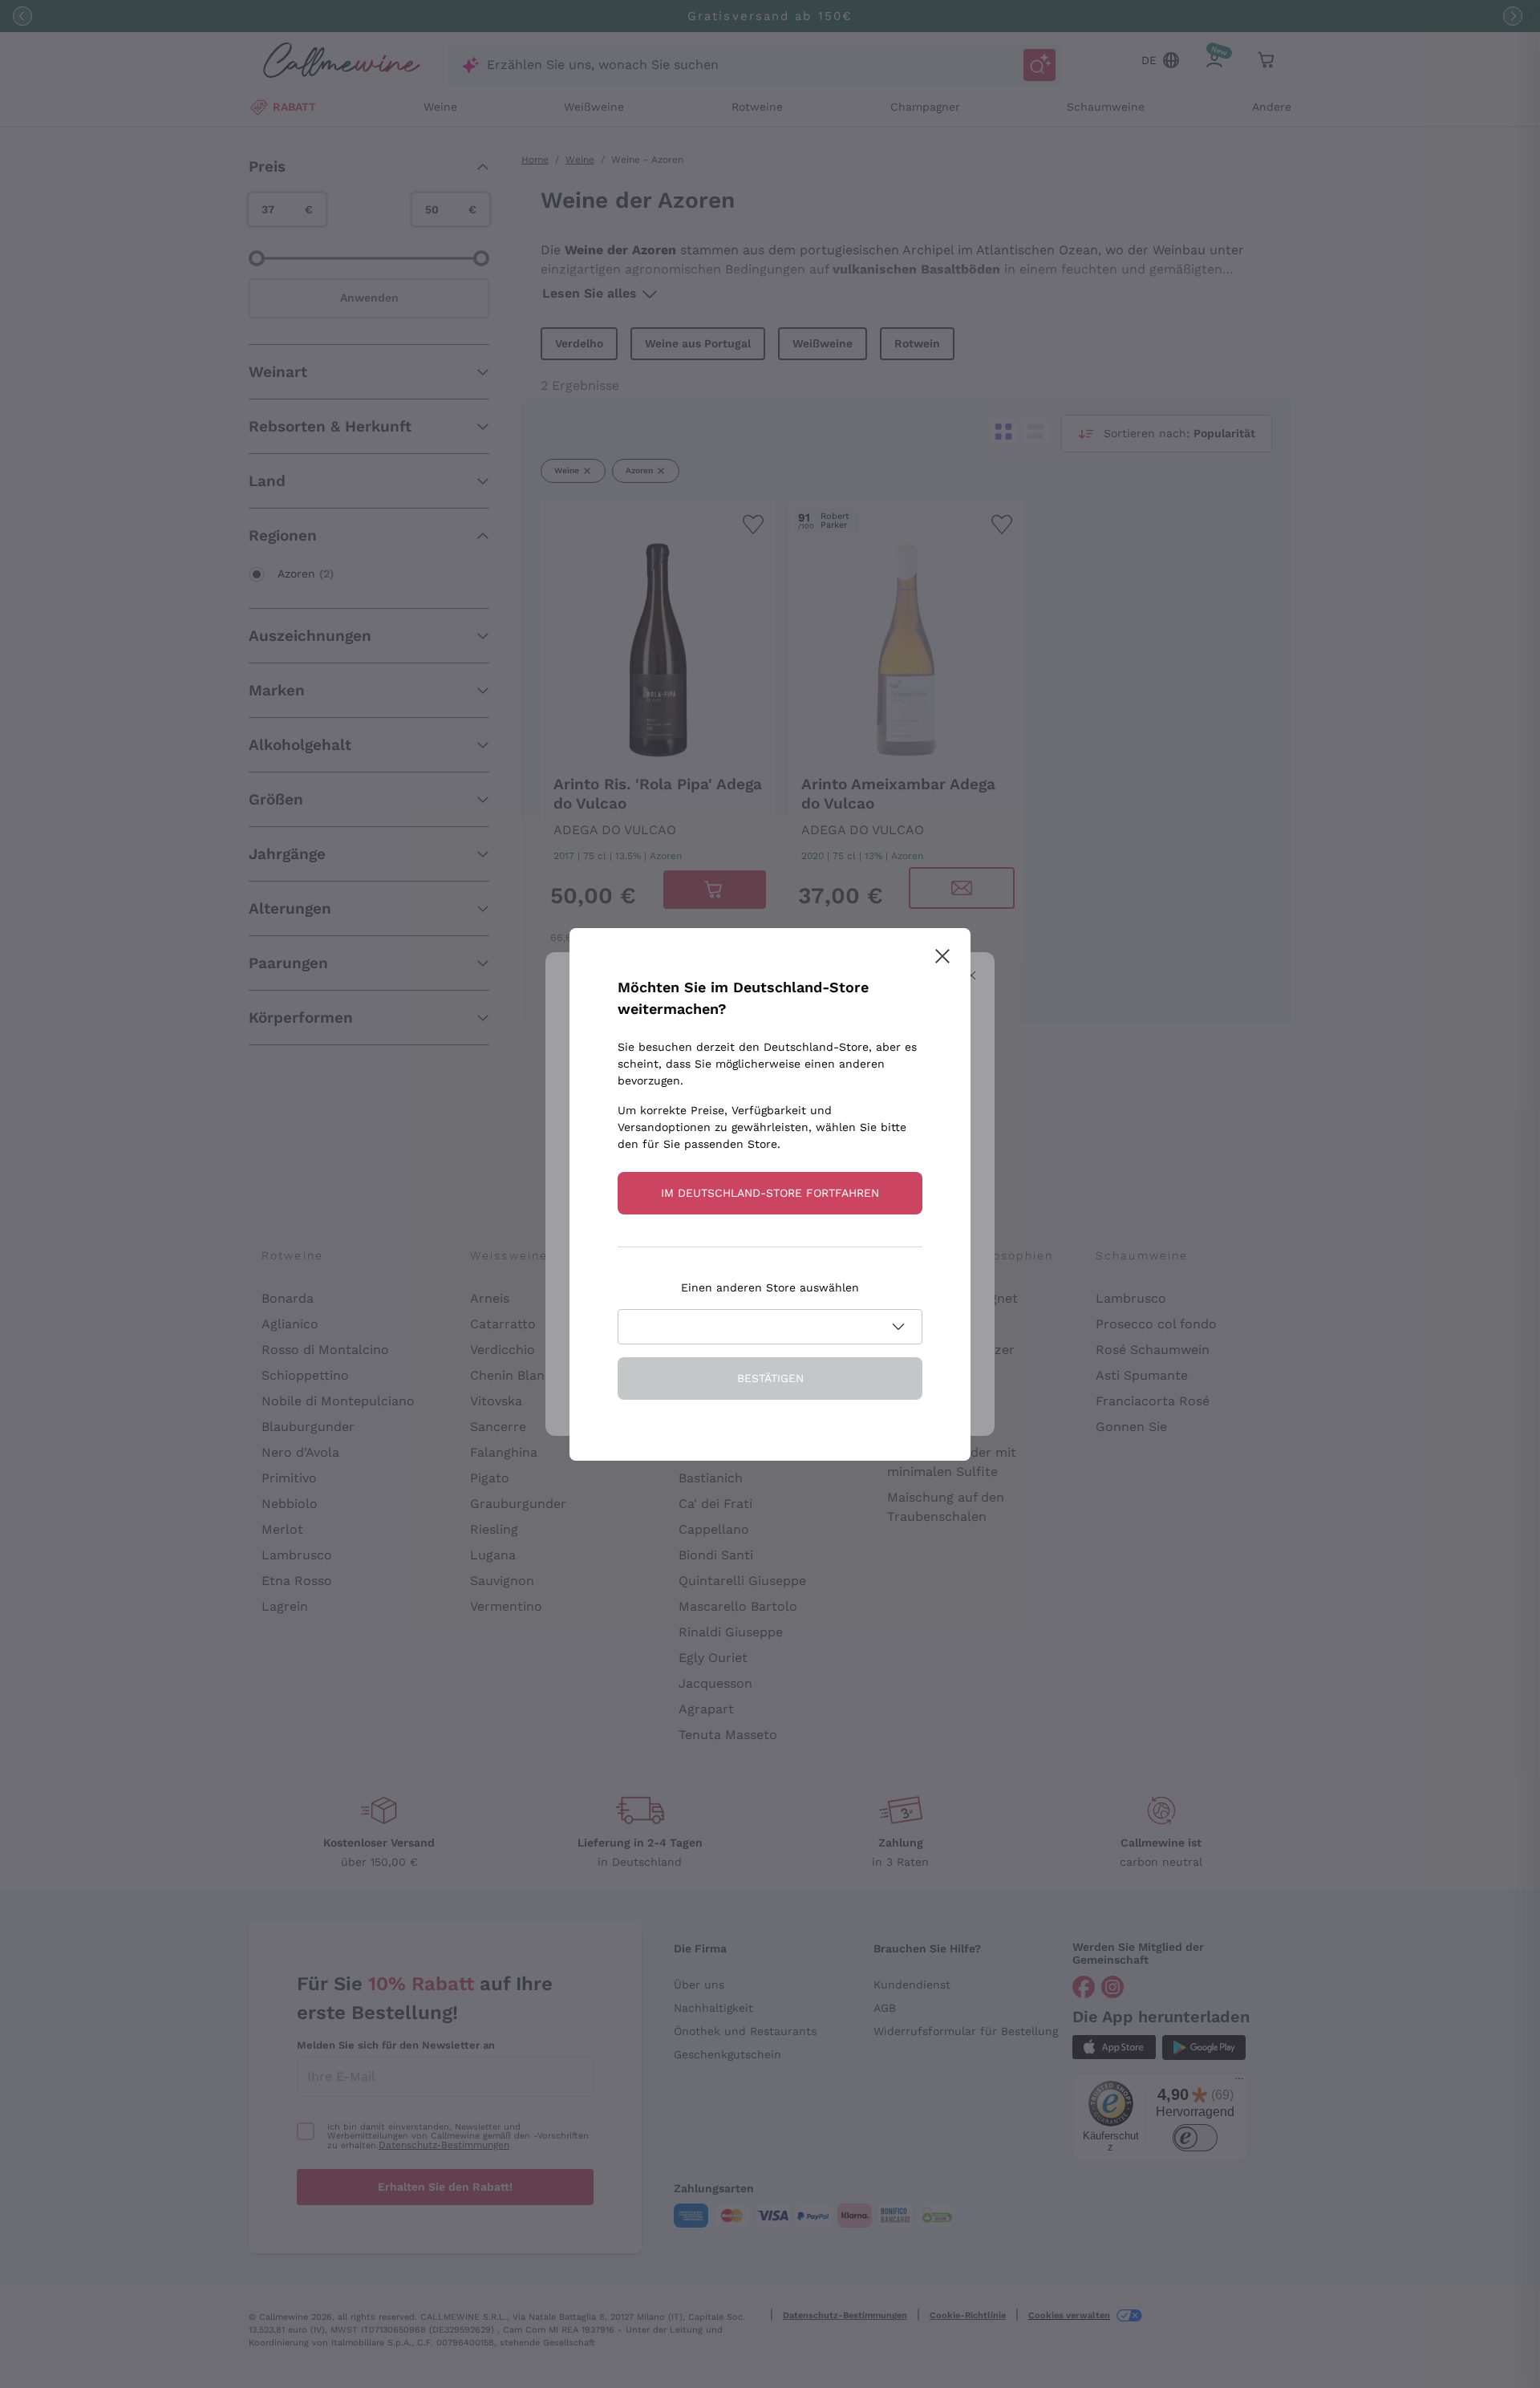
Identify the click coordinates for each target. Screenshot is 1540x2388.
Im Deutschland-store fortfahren (770, 1193)
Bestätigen (770, 1378)
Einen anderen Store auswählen (770, 1287)
